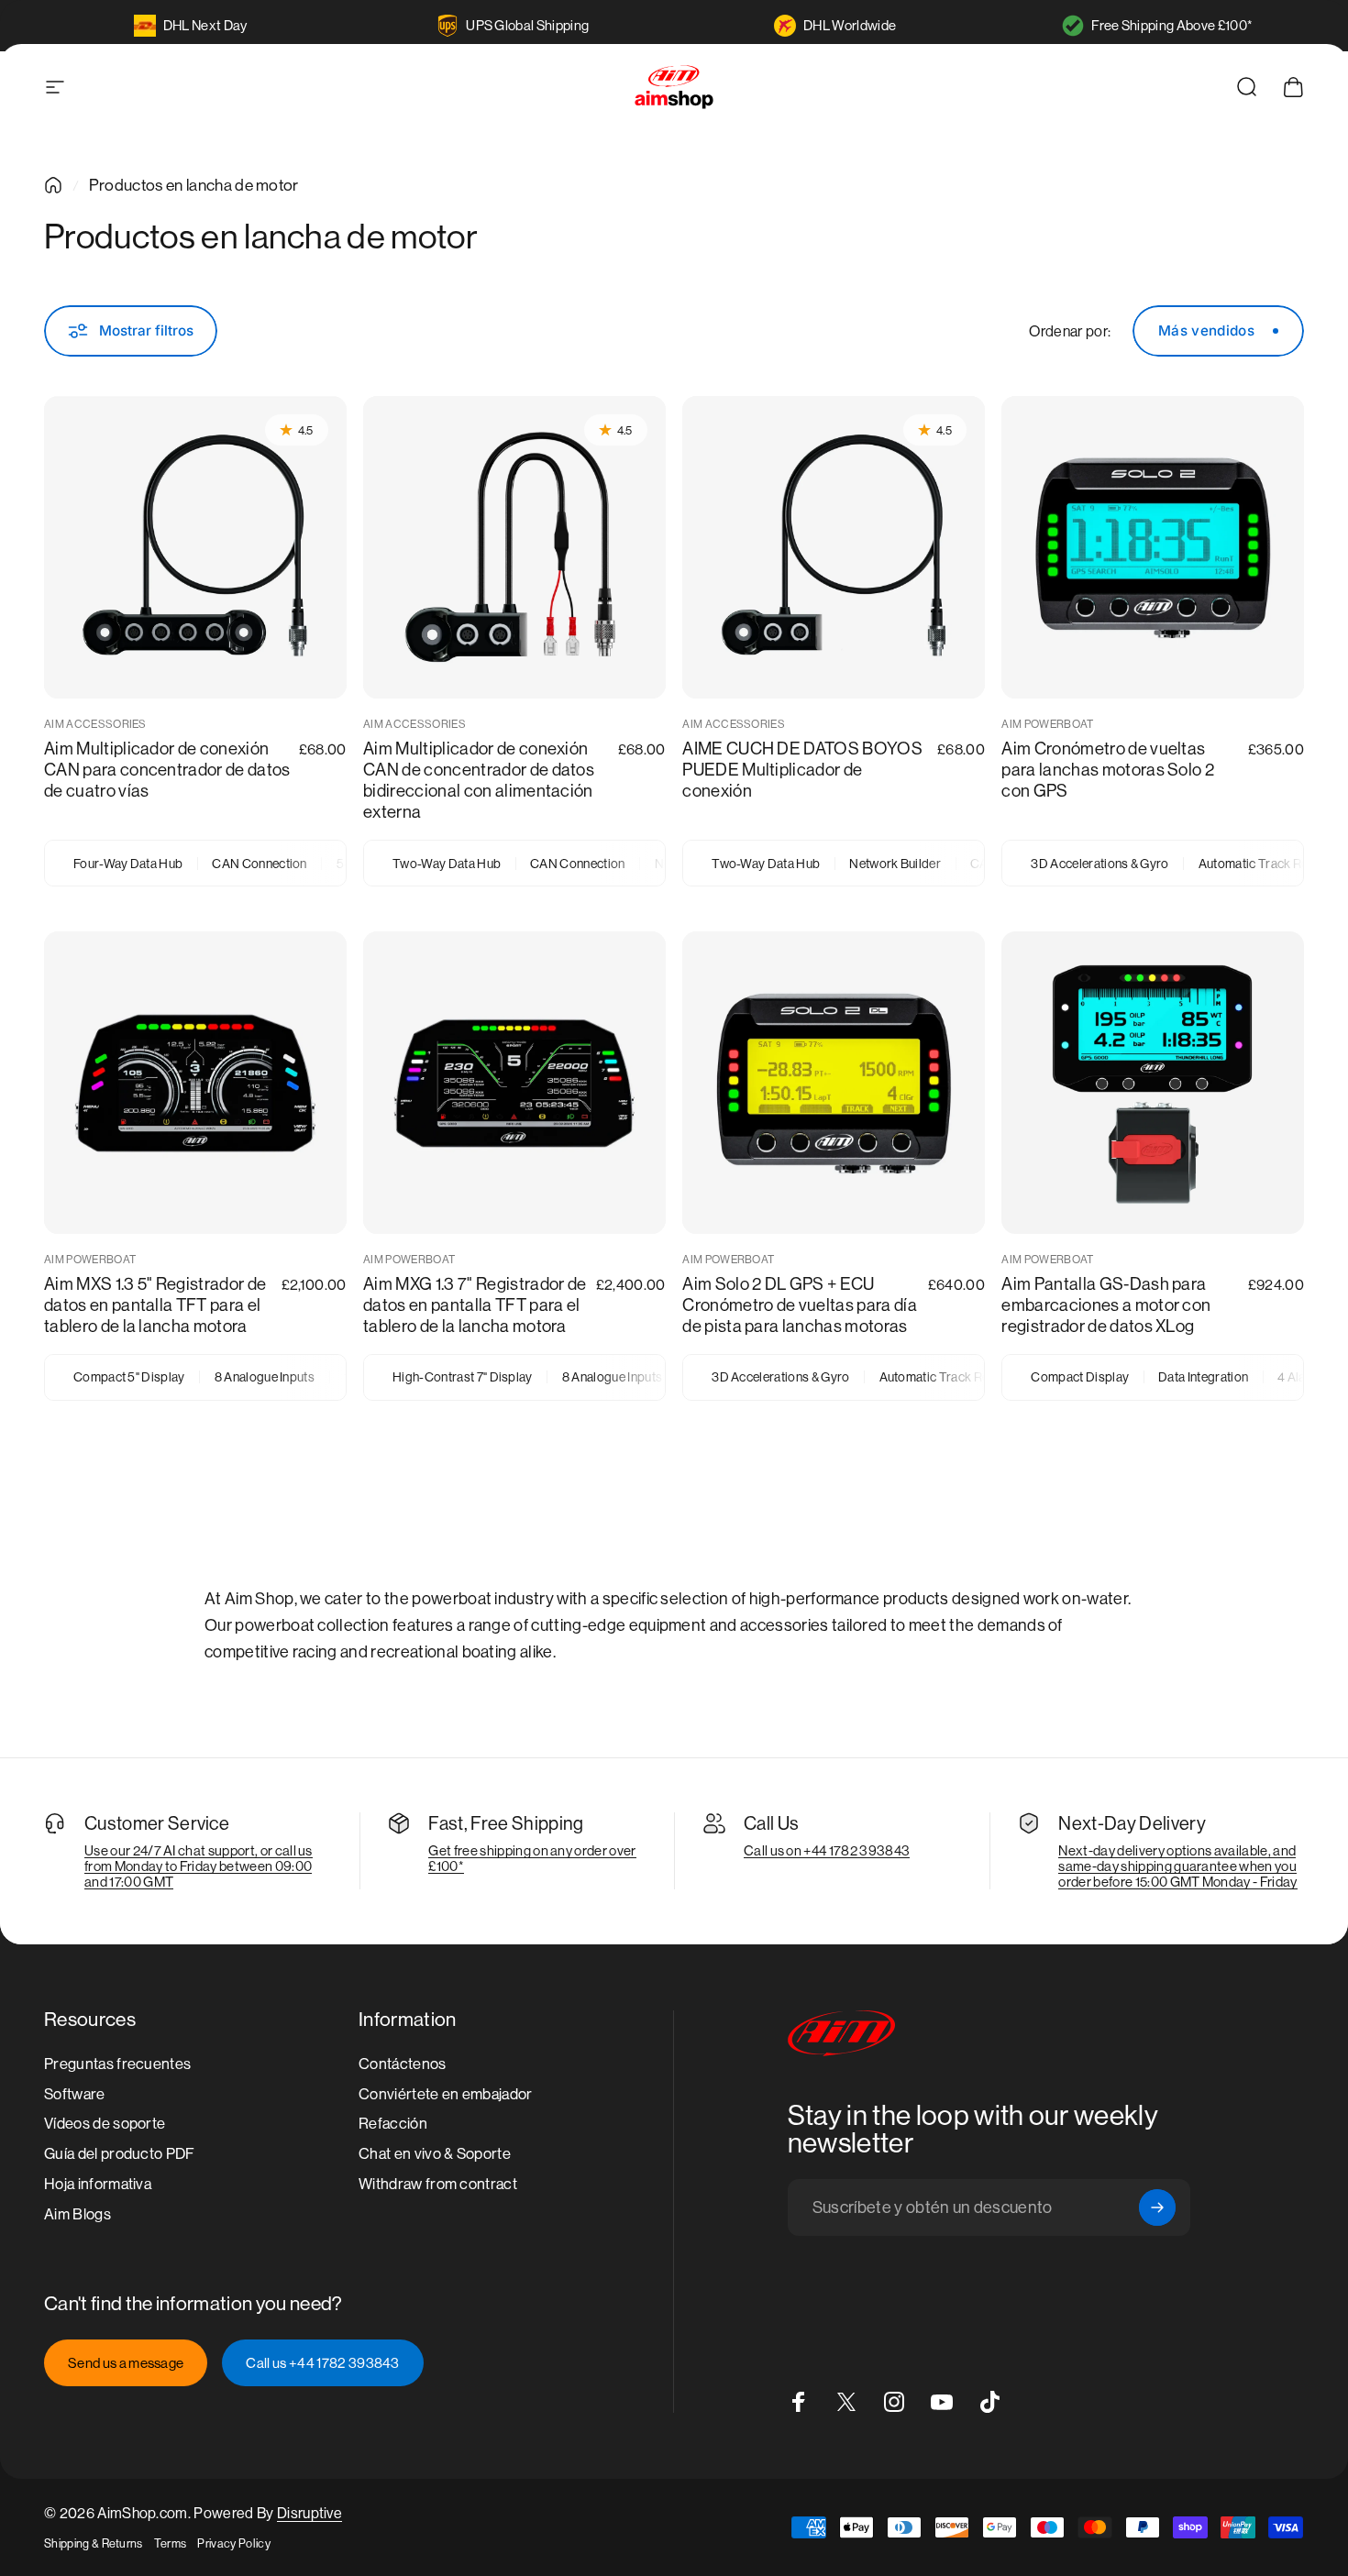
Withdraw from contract (438, 2184)
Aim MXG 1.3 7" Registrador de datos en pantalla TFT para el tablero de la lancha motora (475, 1305)
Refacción (393, 2125)
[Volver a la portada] (53, 185)
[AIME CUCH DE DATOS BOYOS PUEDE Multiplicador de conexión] (834, 547)
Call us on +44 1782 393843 (827, 1850)
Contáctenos (403, 2064)
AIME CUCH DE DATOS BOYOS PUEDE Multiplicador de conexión (802, 770)
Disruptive (309, 2513)
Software (75, 2094)
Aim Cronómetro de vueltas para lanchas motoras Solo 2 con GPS (1108, 770)
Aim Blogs (77, 2214)
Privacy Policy (233, 2543)
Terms (171, 2543)
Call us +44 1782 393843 (322, 2363)
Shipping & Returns (94, 2543)
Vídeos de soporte (105, 2125)
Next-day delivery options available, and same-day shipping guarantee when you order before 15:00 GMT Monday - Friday (1177, 1866)
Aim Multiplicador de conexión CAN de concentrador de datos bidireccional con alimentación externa (479, 781)
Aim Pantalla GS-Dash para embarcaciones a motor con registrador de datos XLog (1106, 1305)
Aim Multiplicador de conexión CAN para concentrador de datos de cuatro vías (167, 770)
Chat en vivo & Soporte (435, 2155)
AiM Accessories (95, 724)
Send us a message (126, 2363)
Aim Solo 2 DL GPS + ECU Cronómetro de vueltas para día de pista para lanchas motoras (800, 1305)
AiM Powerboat (1047, 724)
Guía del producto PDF (120, 2155)
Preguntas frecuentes (117, 2064)
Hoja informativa (98, 2184)
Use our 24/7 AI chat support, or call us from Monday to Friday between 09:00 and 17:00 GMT (199, 1866)
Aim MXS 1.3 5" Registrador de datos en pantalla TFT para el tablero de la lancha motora (155, 1305)
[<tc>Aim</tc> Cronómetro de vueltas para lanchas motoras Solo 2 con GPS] (1153, 547)
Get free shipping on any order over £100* (532, 1858)
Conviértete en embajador (446, 2094)
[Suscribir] (1157, 2207)
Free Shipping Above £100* (1172, 25)
